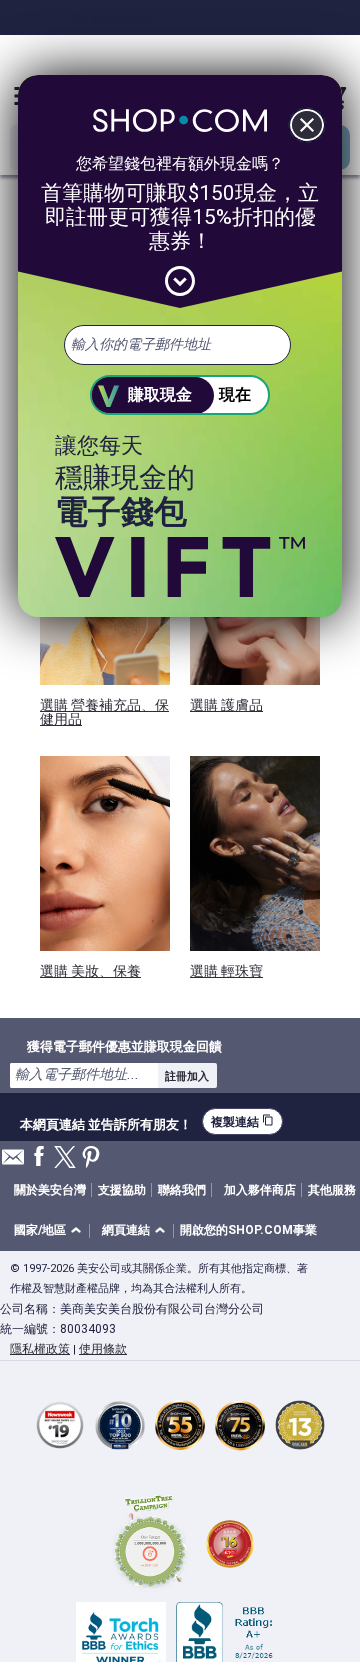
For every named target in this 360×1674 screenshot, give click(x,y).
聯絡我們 (182, 1190)
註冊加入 (187, 1076)
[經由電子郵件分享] (13, 1162)
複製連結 (242, 1121)
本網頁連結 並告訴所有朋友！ (106, 1122)
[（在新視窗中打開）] (150, 1544)
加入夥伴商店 (260, 1190)
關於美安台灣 (50, 1190)
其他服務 (332, 1190)
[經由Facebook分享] (39, 1157)
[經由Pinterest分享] (91, 1158)
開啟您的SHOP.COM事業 (248, 1230)
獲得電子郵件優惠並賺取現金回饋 (124, 1046)
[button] (51, 1231)
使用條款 (103, 1349)
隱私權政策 (40, 1349)
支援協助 (122, 1190)
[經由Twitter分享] (65, 1158)
